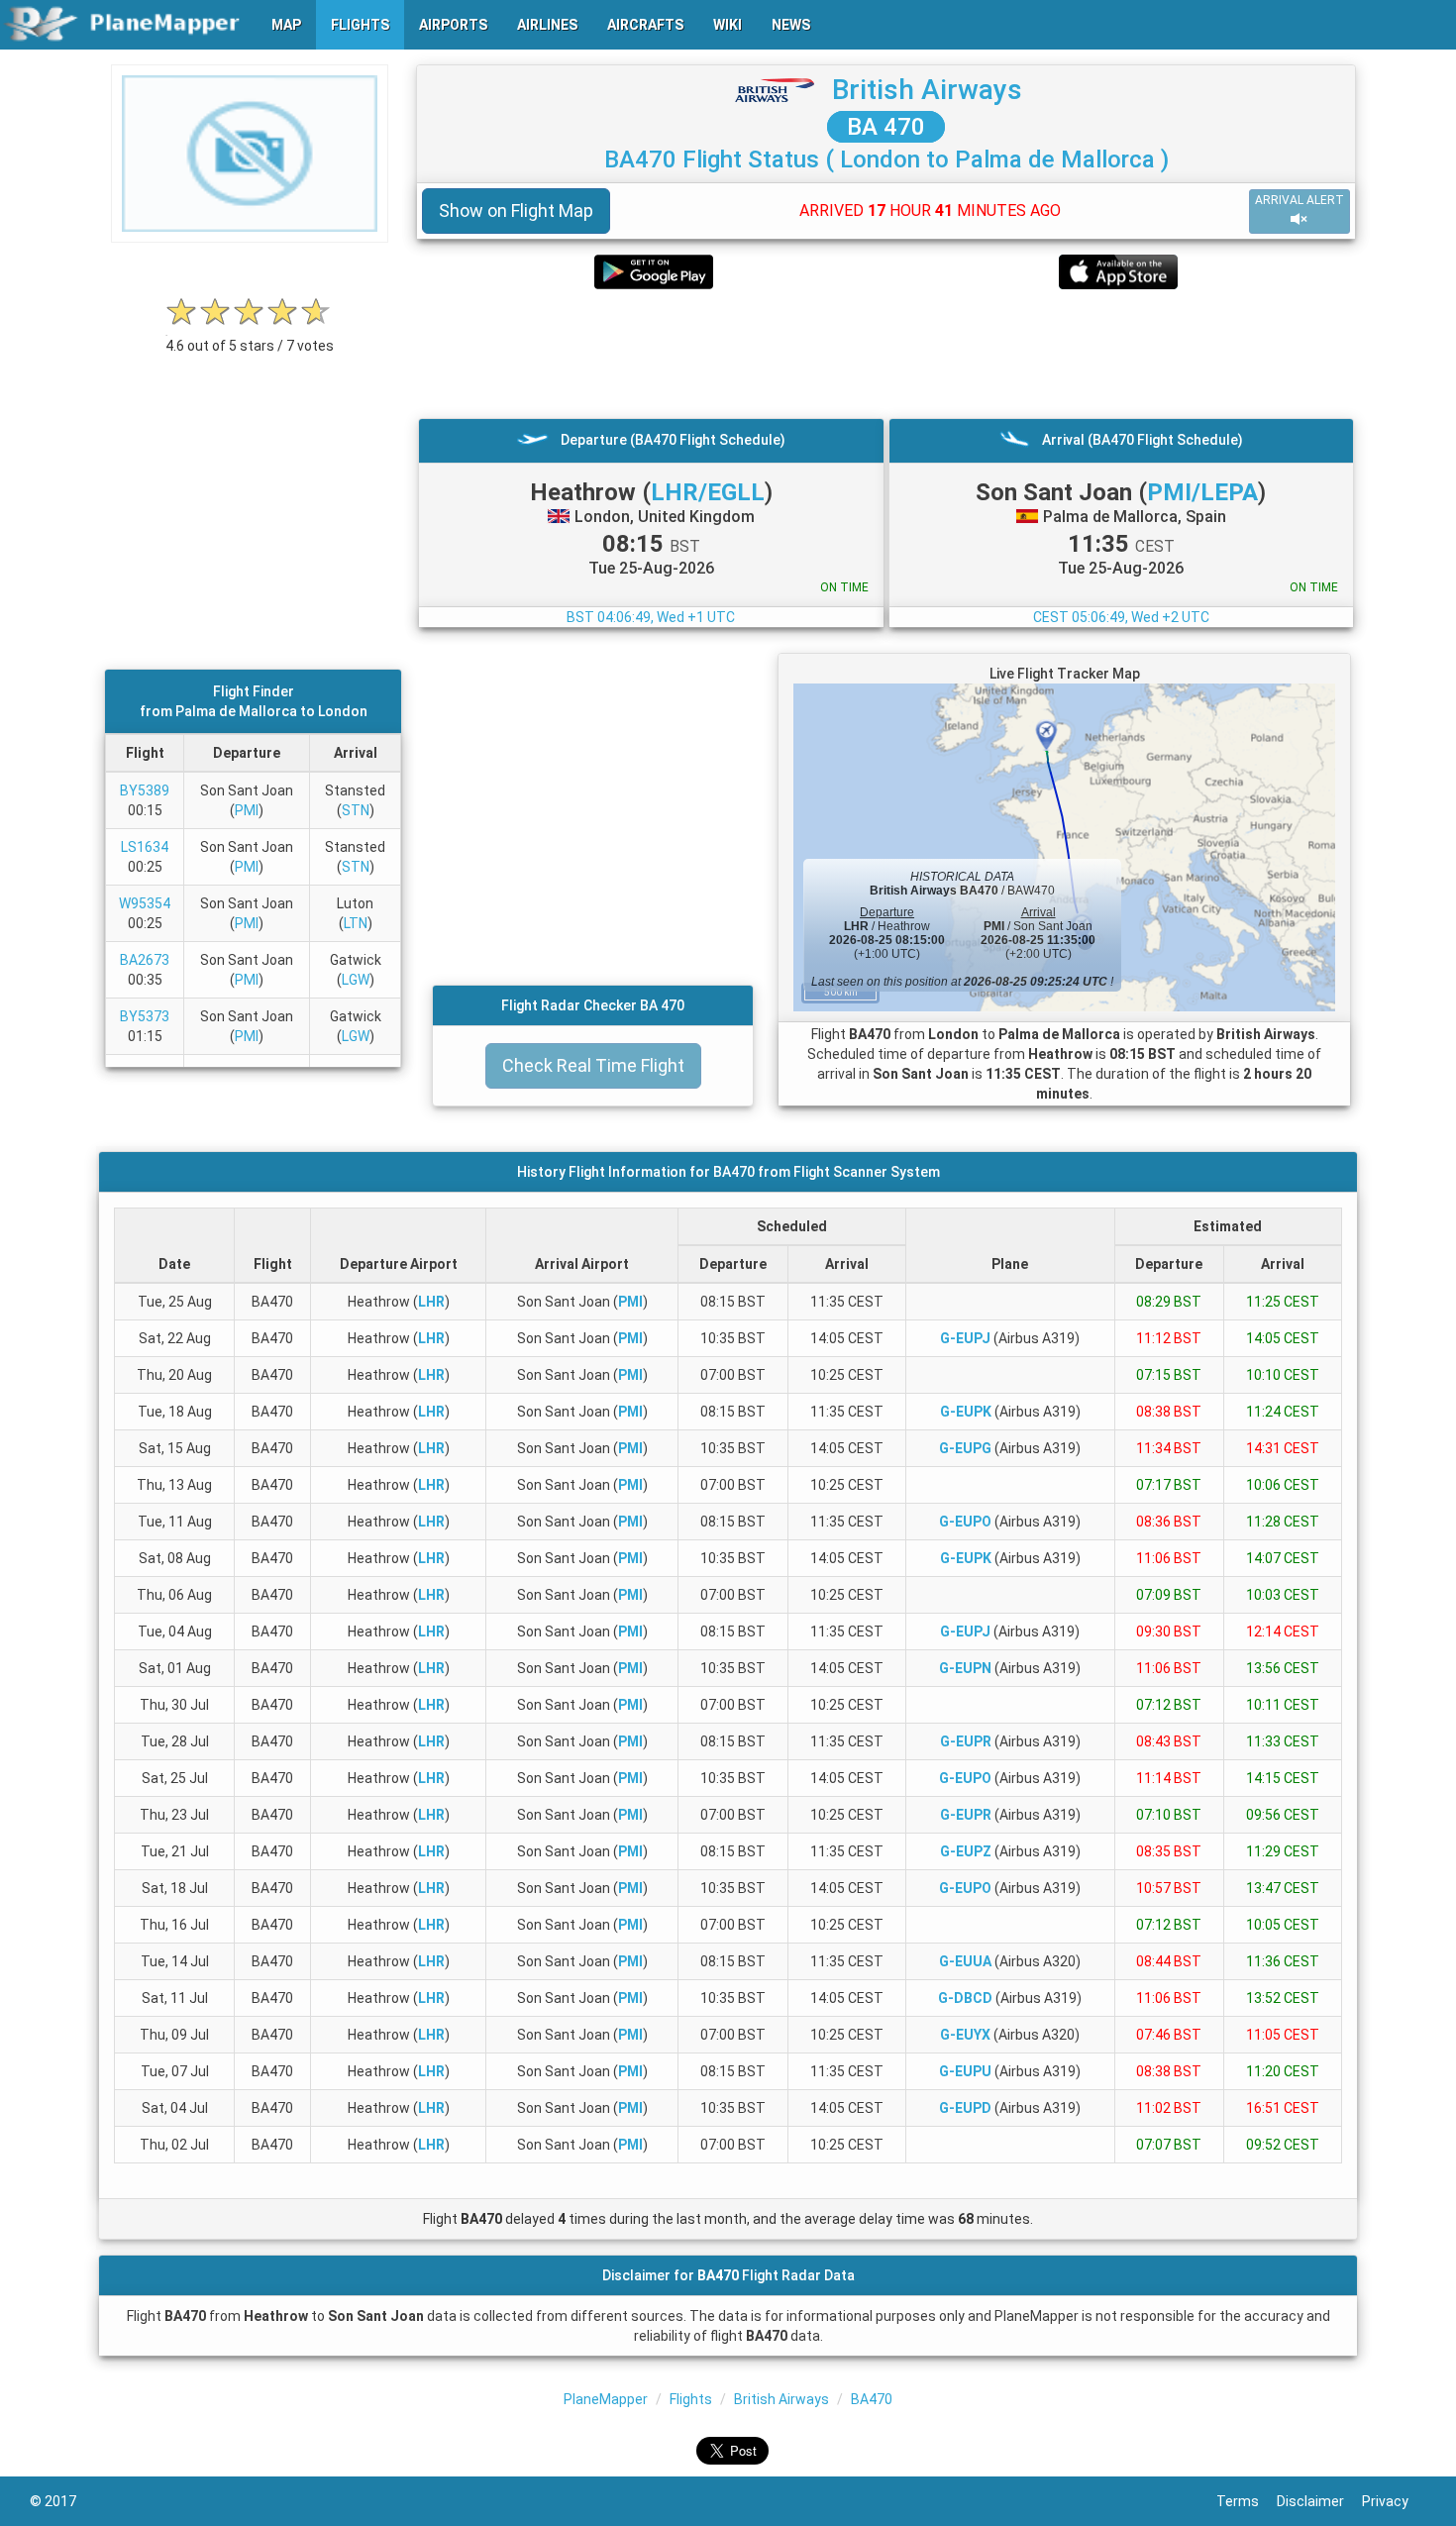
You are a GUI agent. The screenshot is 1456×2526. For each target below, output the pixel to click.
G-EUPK (966, 1412)
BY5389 (145, 790)
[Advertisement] (886, 354)
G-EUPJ (965, 1338)
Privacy (1394, 2501)
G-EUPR (966, 1741)
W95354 (145, 903)
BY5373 (145, 1016)
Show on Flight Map (516, 210)
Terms (1247, 2501)
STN (356, 810)
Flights (691, 2399)
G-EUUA (965, 1961)
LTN (356, 923)
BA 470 (886, 127)
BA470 (872, 2399)
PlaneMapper (606, 2399)
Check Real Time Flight (593, 1065)
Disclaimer (1319, 2501)
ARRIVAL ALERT (1300, 200)
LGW (356, 980)
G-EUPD (965, 2108)
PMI (247, 810)
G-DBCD (965, 1998)
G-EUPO (965, 1522)
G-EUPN (965, 1668)
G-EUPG (965, 1448)
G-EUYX (965, 2035)
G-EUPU (965, 2071)
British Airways (927, 90)
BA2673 (145, 960)
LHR (431, 1302)
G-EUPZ (966, 1851)
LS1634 (145, 847)
